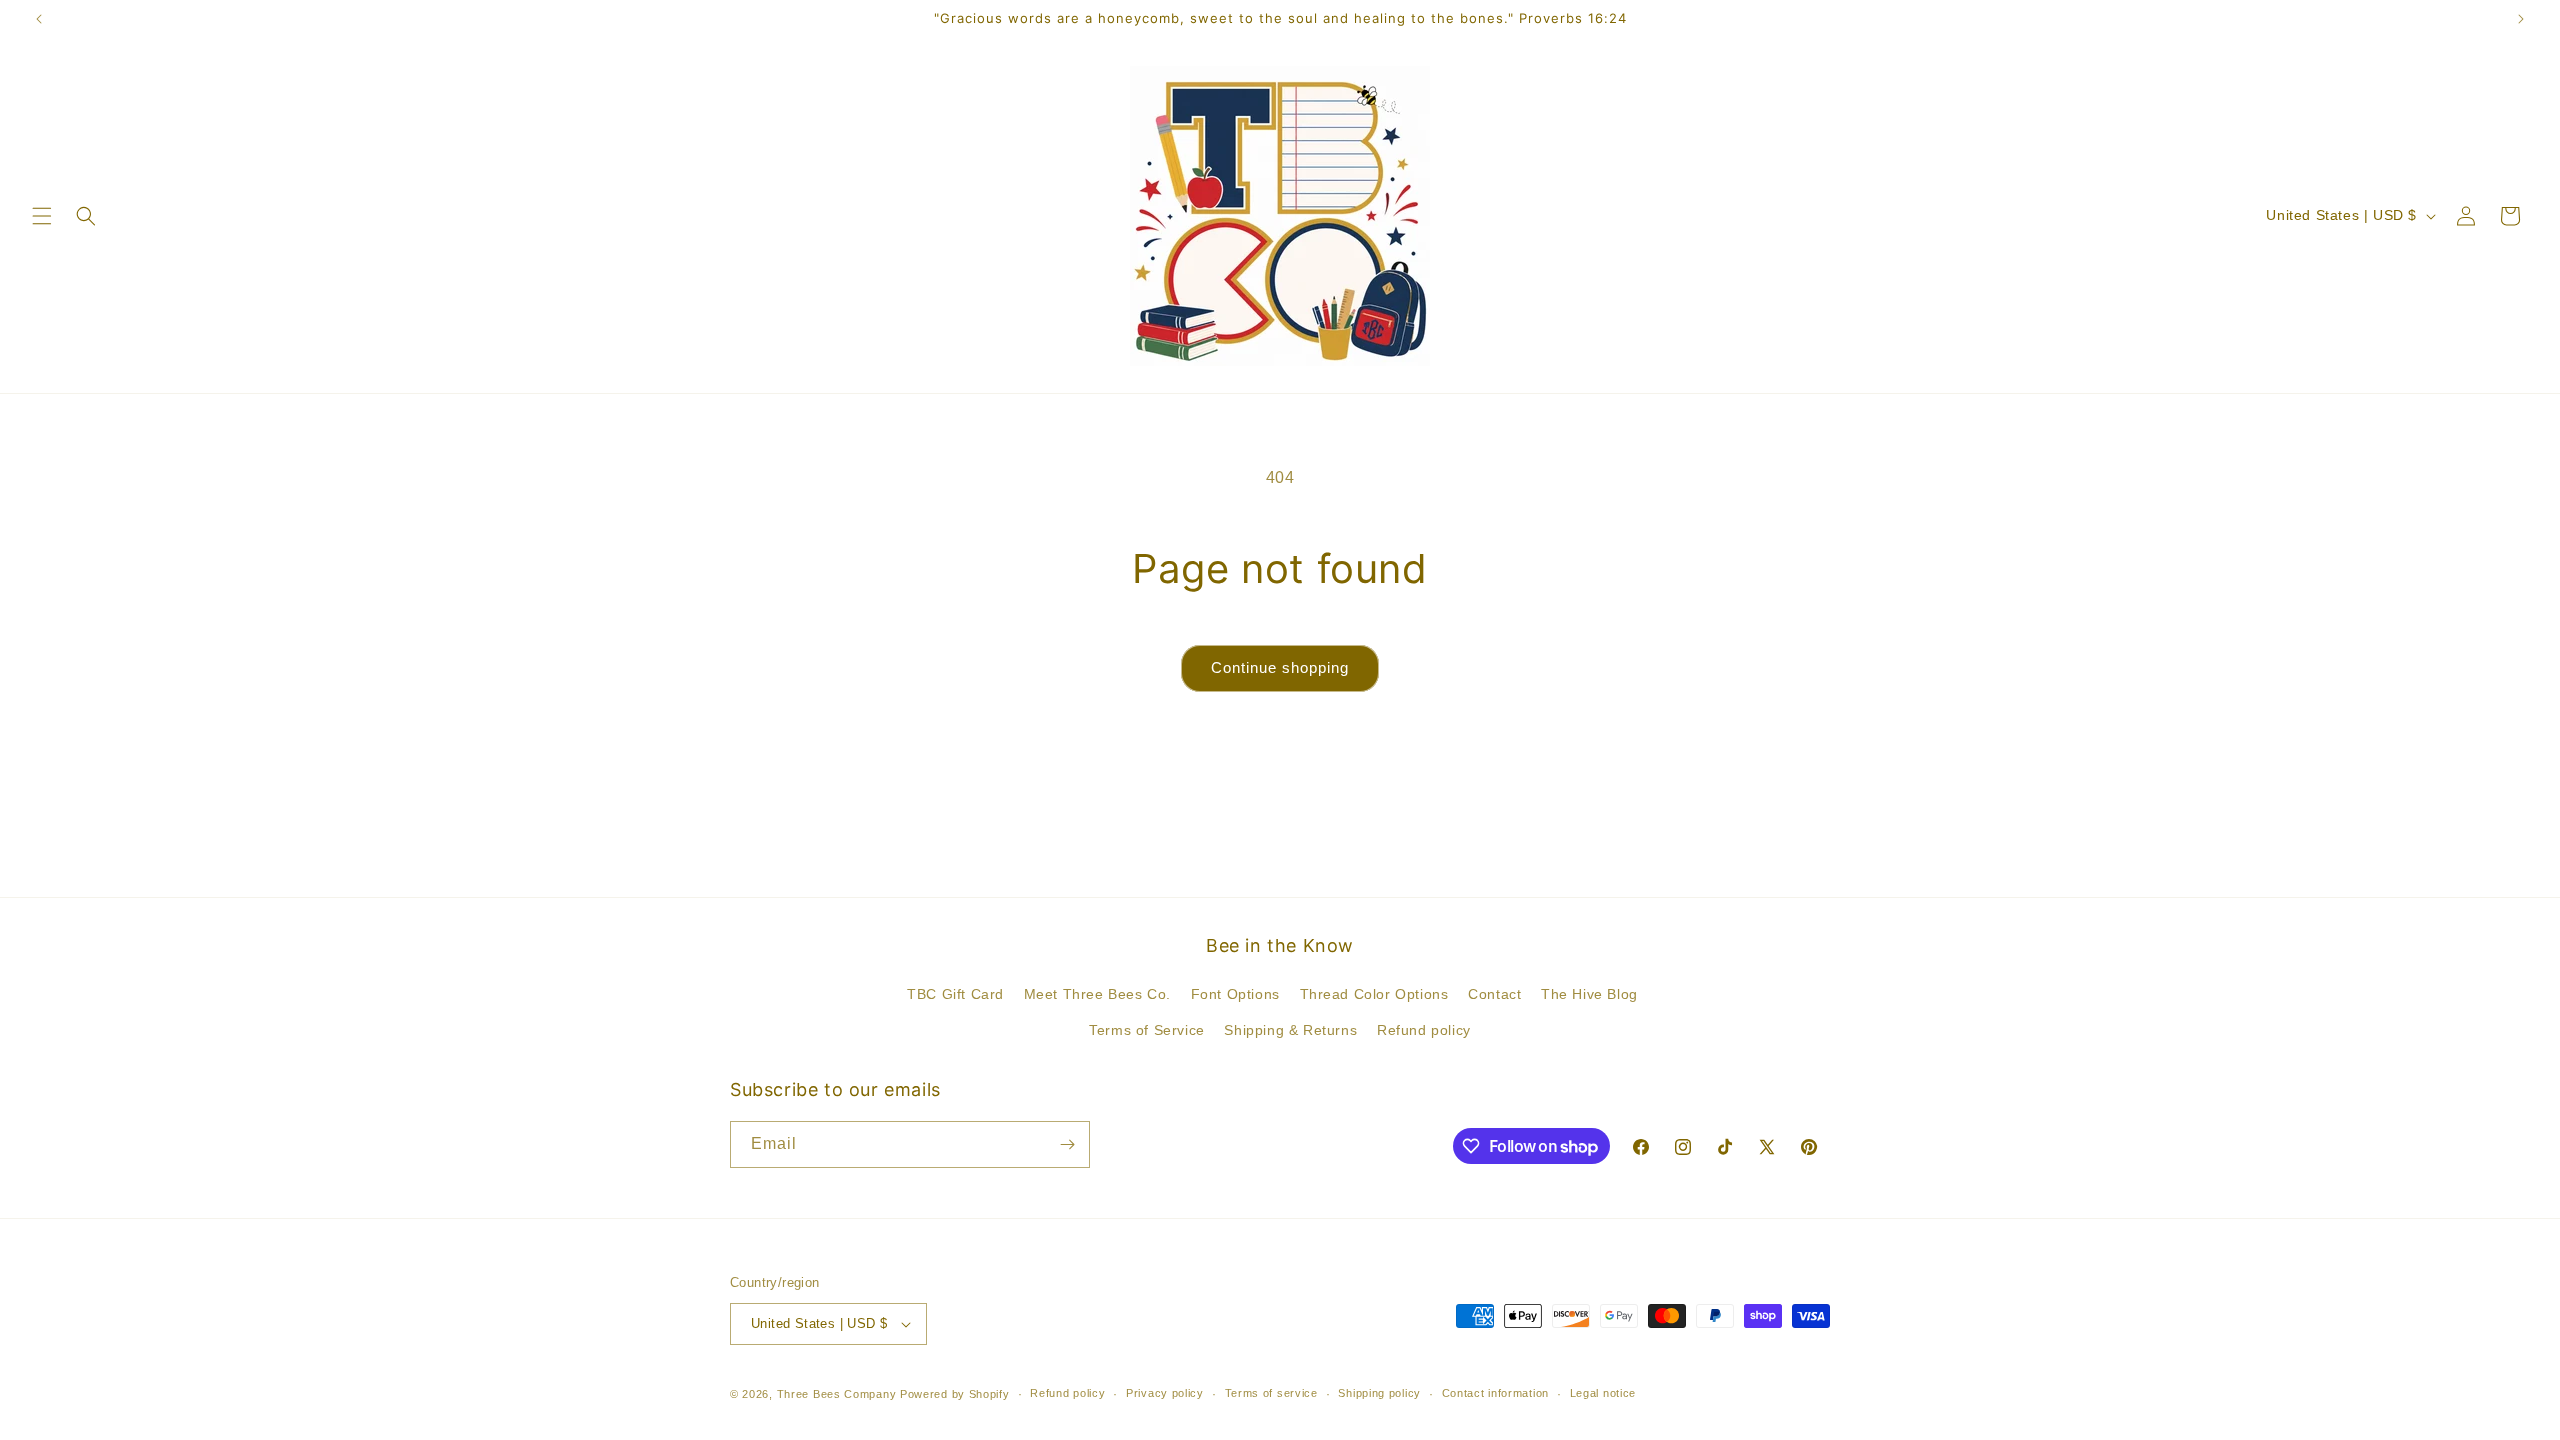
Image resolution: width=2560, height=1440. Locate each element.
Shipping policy (1379, 1393)
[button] (42, 216)
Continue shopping (1280, 667)
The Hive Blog (1589, 994)
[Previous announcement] (39, 19)
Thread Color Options (1374, 994)
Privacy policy (1165, 1393)
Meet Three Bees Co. (1097, 994)
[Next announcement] (2521, 19)
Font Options (1235, 994)
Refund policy (1424, 1030)
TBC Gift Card (955, 994)
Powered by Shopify (955, 1394)
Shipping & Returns (1290, 1030)
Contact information (1495, 1393)
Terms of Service (1147, 1030)
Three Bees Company (837, 1394)
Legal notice (1603, 1393)
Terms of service (1271, 1393)
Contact (1494, 994)
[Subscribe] (1067, 1144)
